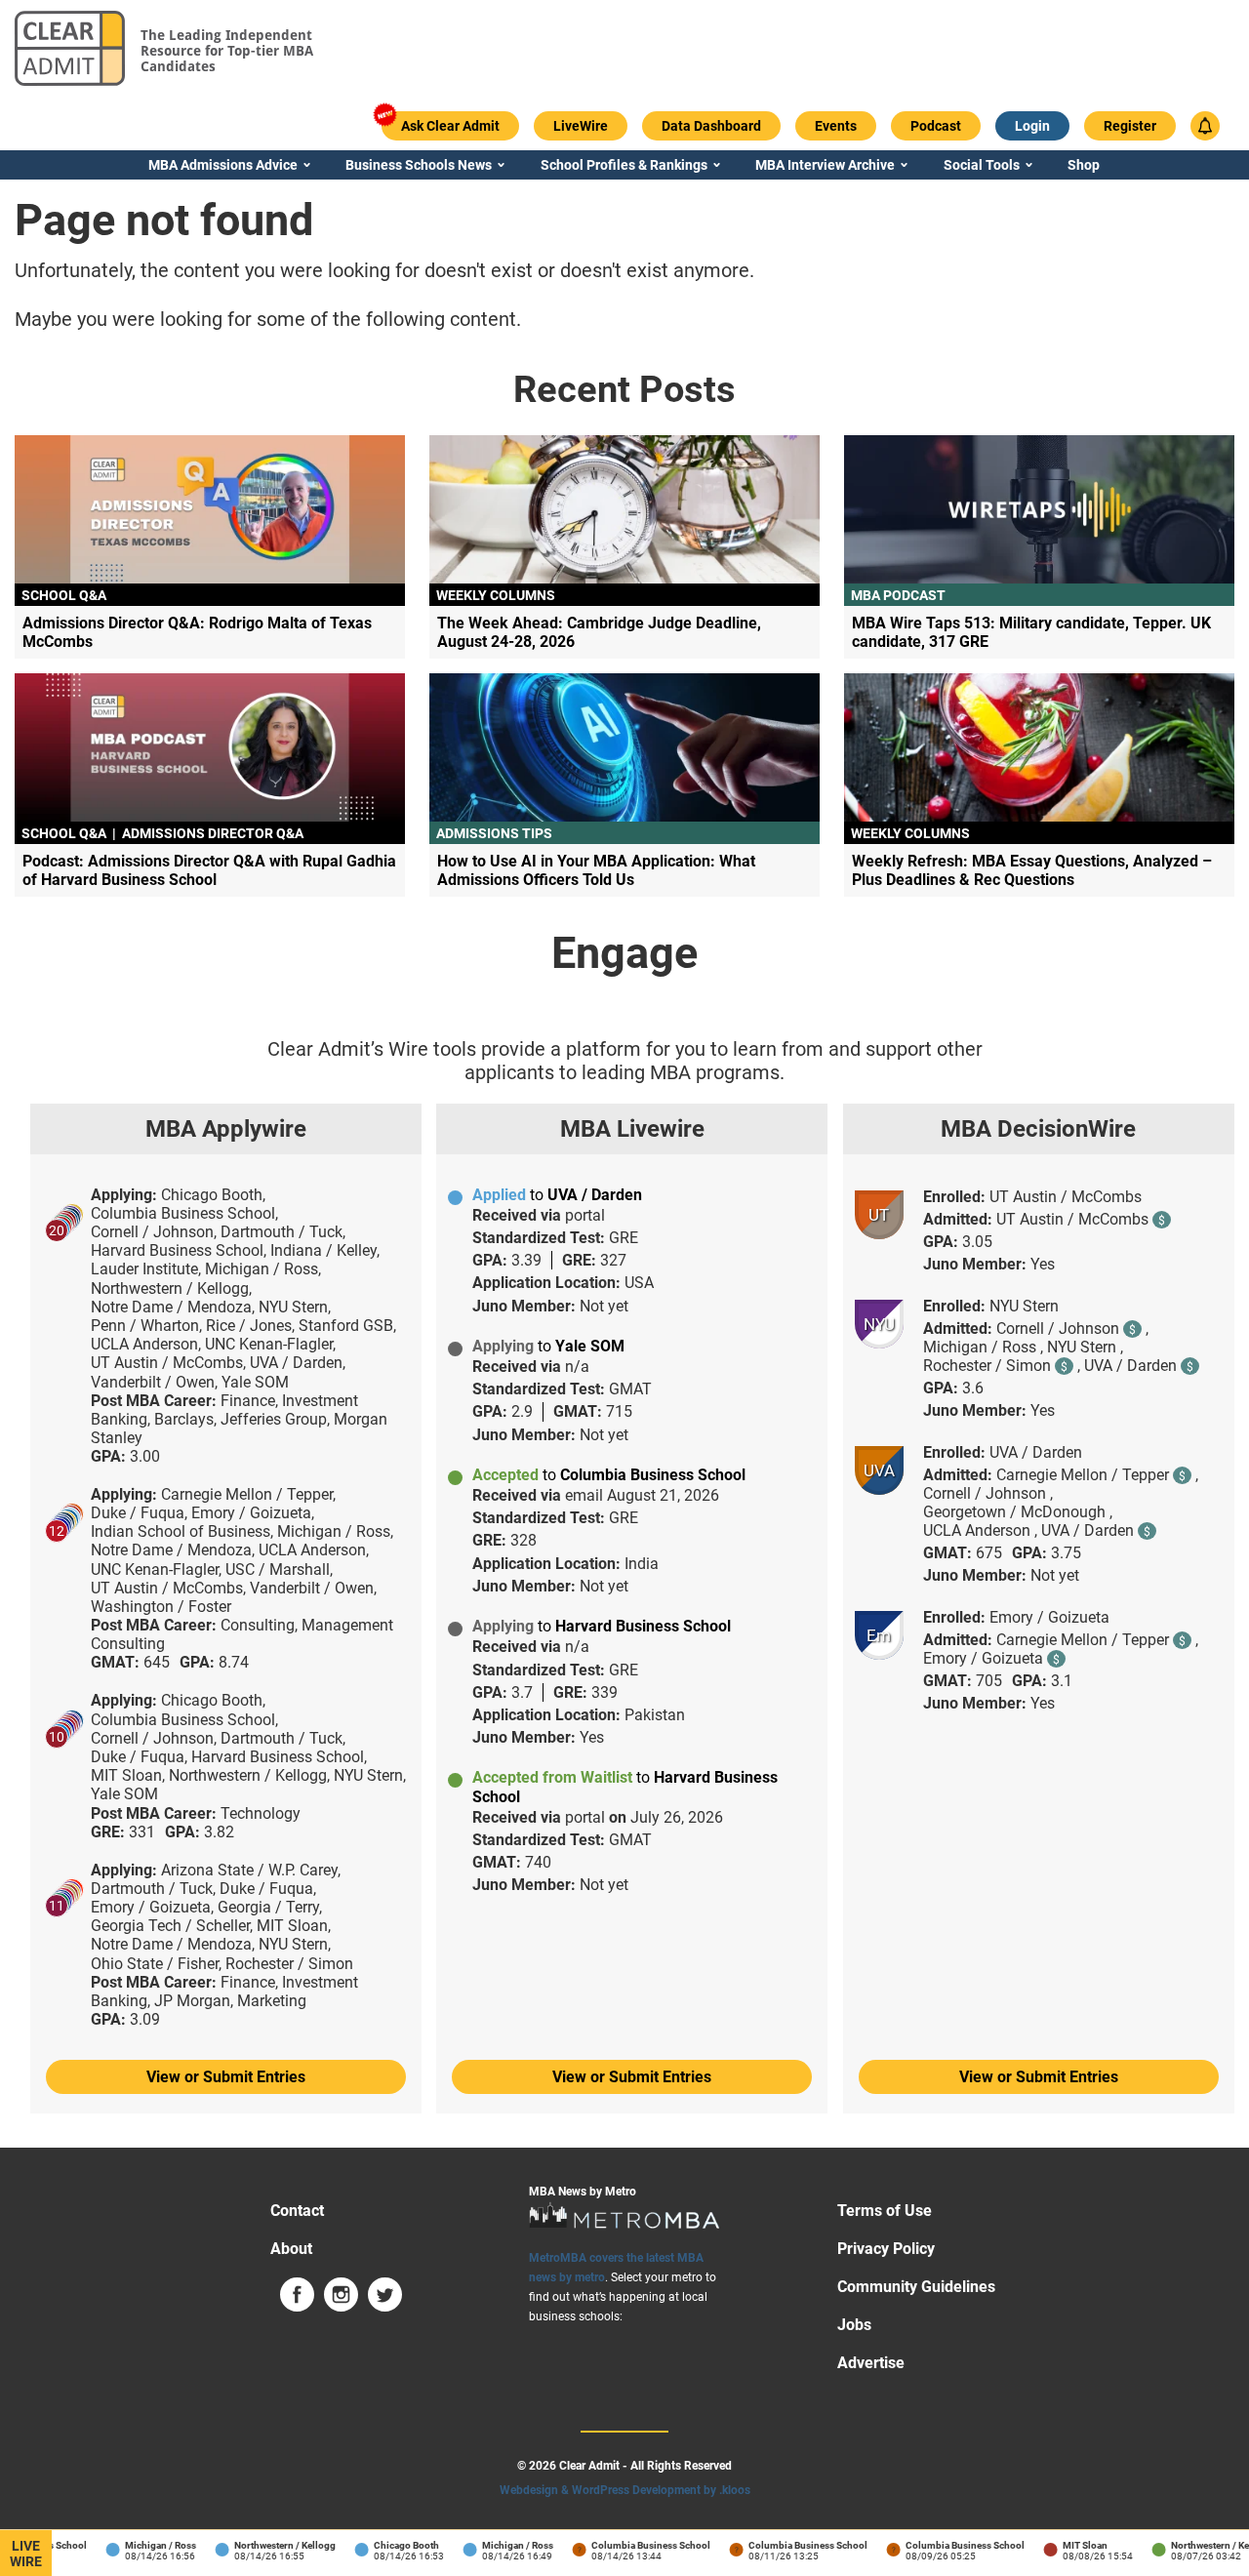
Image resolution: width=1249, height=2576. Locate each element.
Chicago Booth (388, 2545)
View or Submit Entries (226, 2077)
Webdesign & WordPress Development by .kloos (625, 2490)
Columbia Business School (632, 2545)
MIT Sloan (1067, 2545)
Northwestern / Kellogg (266, 2545)
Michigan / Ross (142, 2545)
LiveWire (26, 2554)
